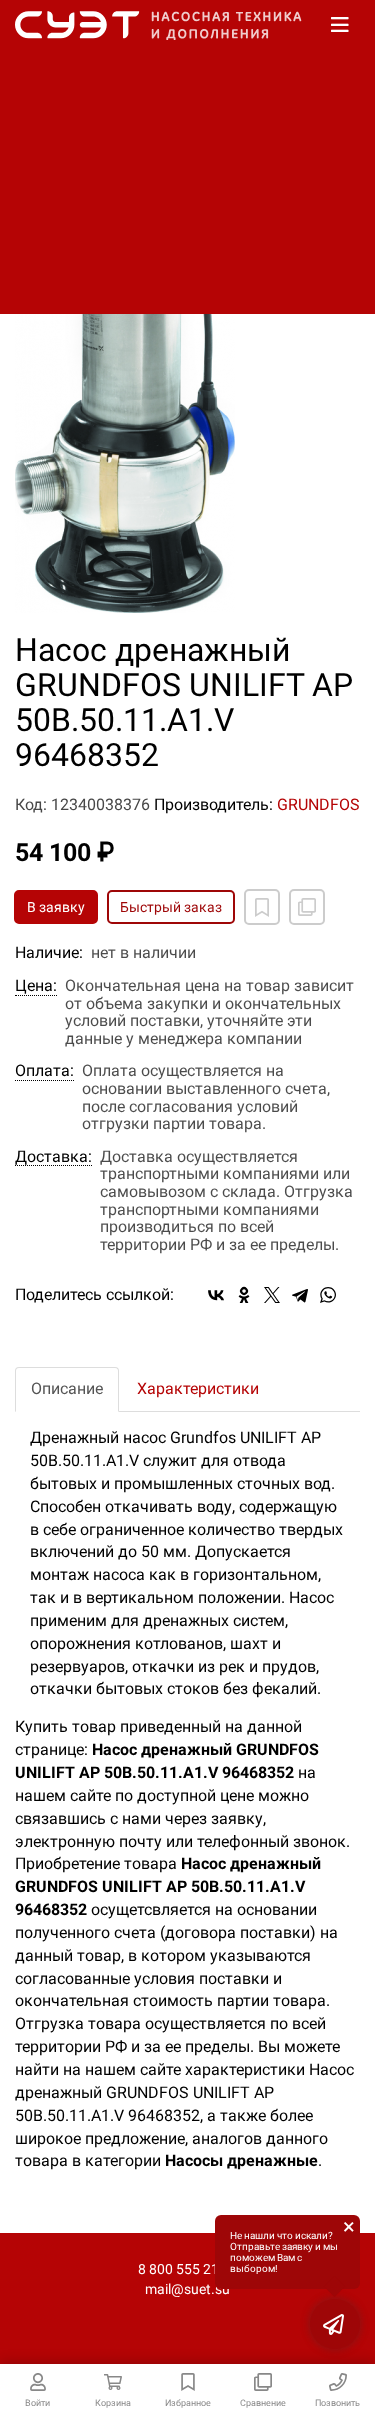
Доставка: (53, 1157)
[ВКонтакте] (216, 1295)
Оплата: (44, 1071)
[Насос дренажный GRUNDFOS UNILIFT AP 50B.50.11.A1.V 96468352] (187, 363)
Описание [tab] (67, 1388)
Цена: (36, 986)
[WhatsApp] (328, 1295)
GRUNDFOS (318, 804)
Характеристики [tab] (198, 1388)
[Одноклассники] (244, 1295)
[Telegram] (300, 1295)
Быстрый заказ (171, 907)
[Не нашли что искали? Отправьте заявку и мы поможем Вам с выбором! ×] (335, 2324)
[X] (272, 1295)
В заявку (56, 907)
